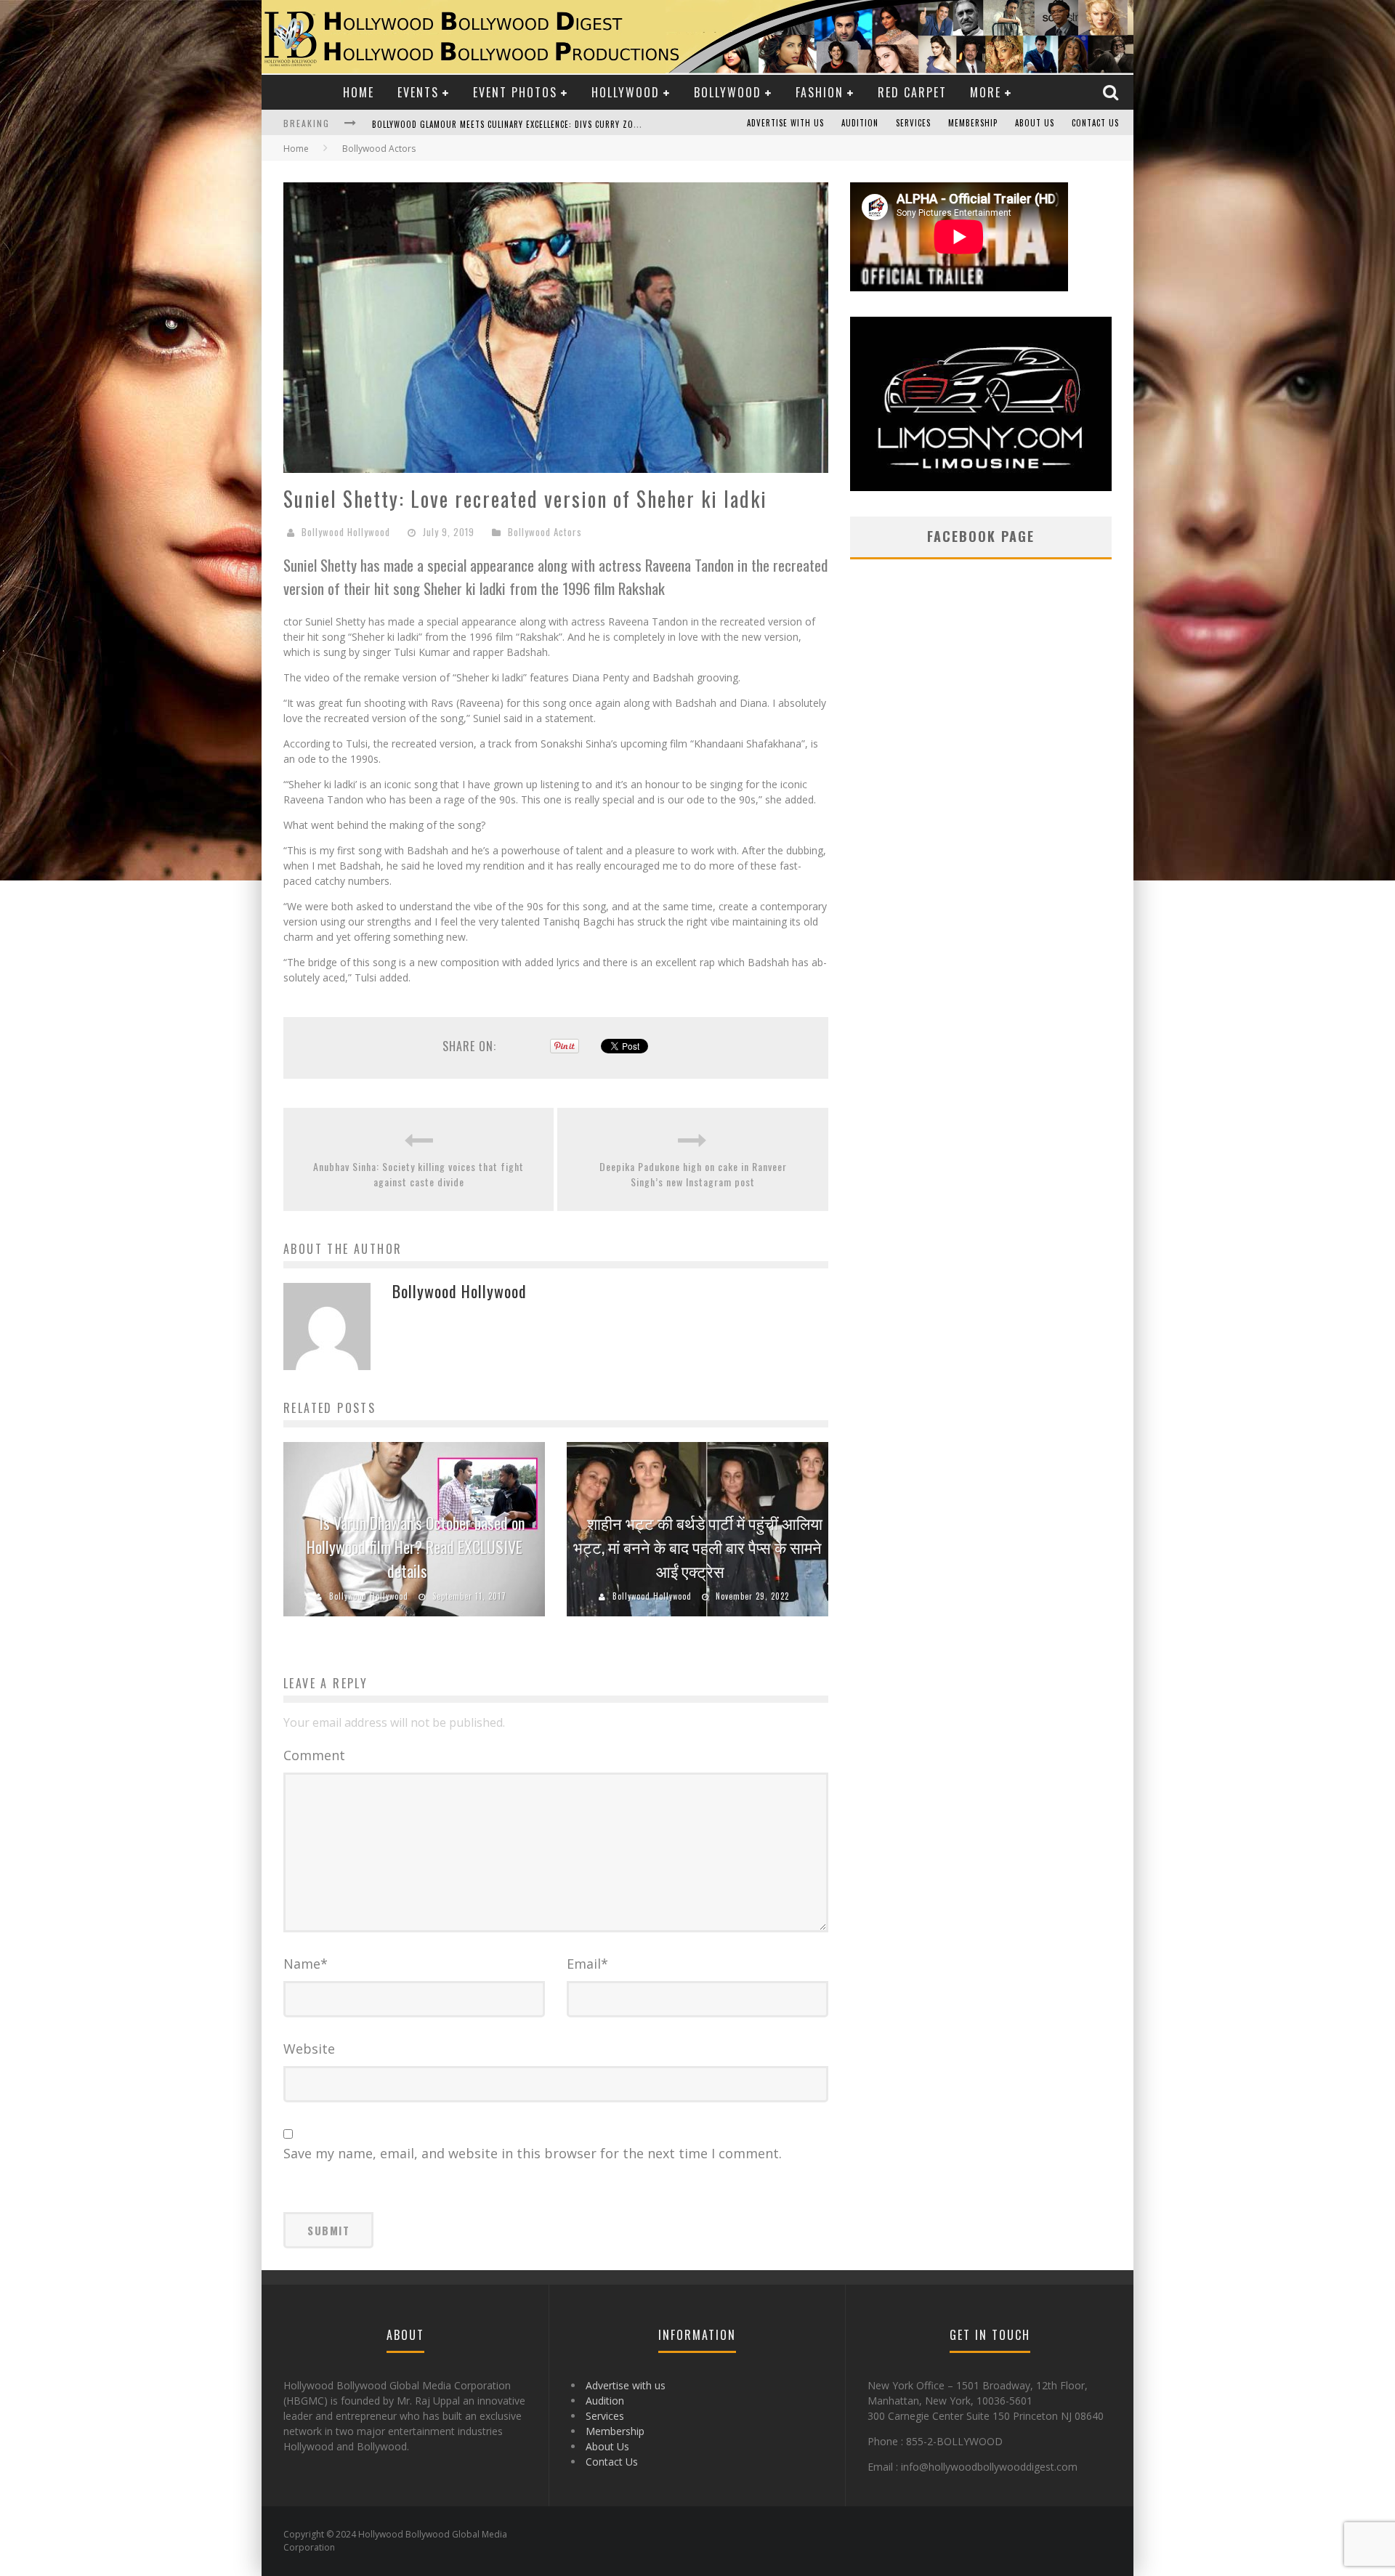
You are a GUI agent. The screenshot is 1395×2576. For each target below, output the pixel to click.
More (986, 92)
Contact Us (1095, 123)
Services (913, 123)
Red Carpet (912, 92)
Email (587, 1964)
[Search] (1112, 92)
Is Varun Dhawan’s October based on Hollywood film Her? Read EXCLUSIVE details (416, 1547)
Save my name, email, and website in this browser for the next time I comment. (533, 2153)
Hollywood (626, 92)
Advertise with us (785, 123)
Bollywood (728, 92)
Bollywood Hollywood (346, 532)
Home (359, 92)
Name (306, 1964)
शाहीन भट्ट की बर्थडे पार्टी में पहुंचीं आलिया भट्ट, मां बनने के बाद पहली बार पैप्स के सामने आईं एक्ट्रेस (698, 1547)
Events (418, 92)
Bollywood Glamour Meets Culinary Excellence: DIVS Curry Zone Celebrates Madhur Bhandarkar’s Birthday (599, 124)
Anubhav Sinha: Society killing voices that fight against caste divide (418, 1174)
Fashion (820, 92)
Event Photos (515, 92)
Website (309, 2049)
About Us (1035, 123)
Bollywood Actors (545, 532)
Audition (860, 123)
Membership (973, 123)
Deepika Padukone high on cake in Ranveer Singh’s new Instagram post (693, 1174)
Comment (314, 1755)
